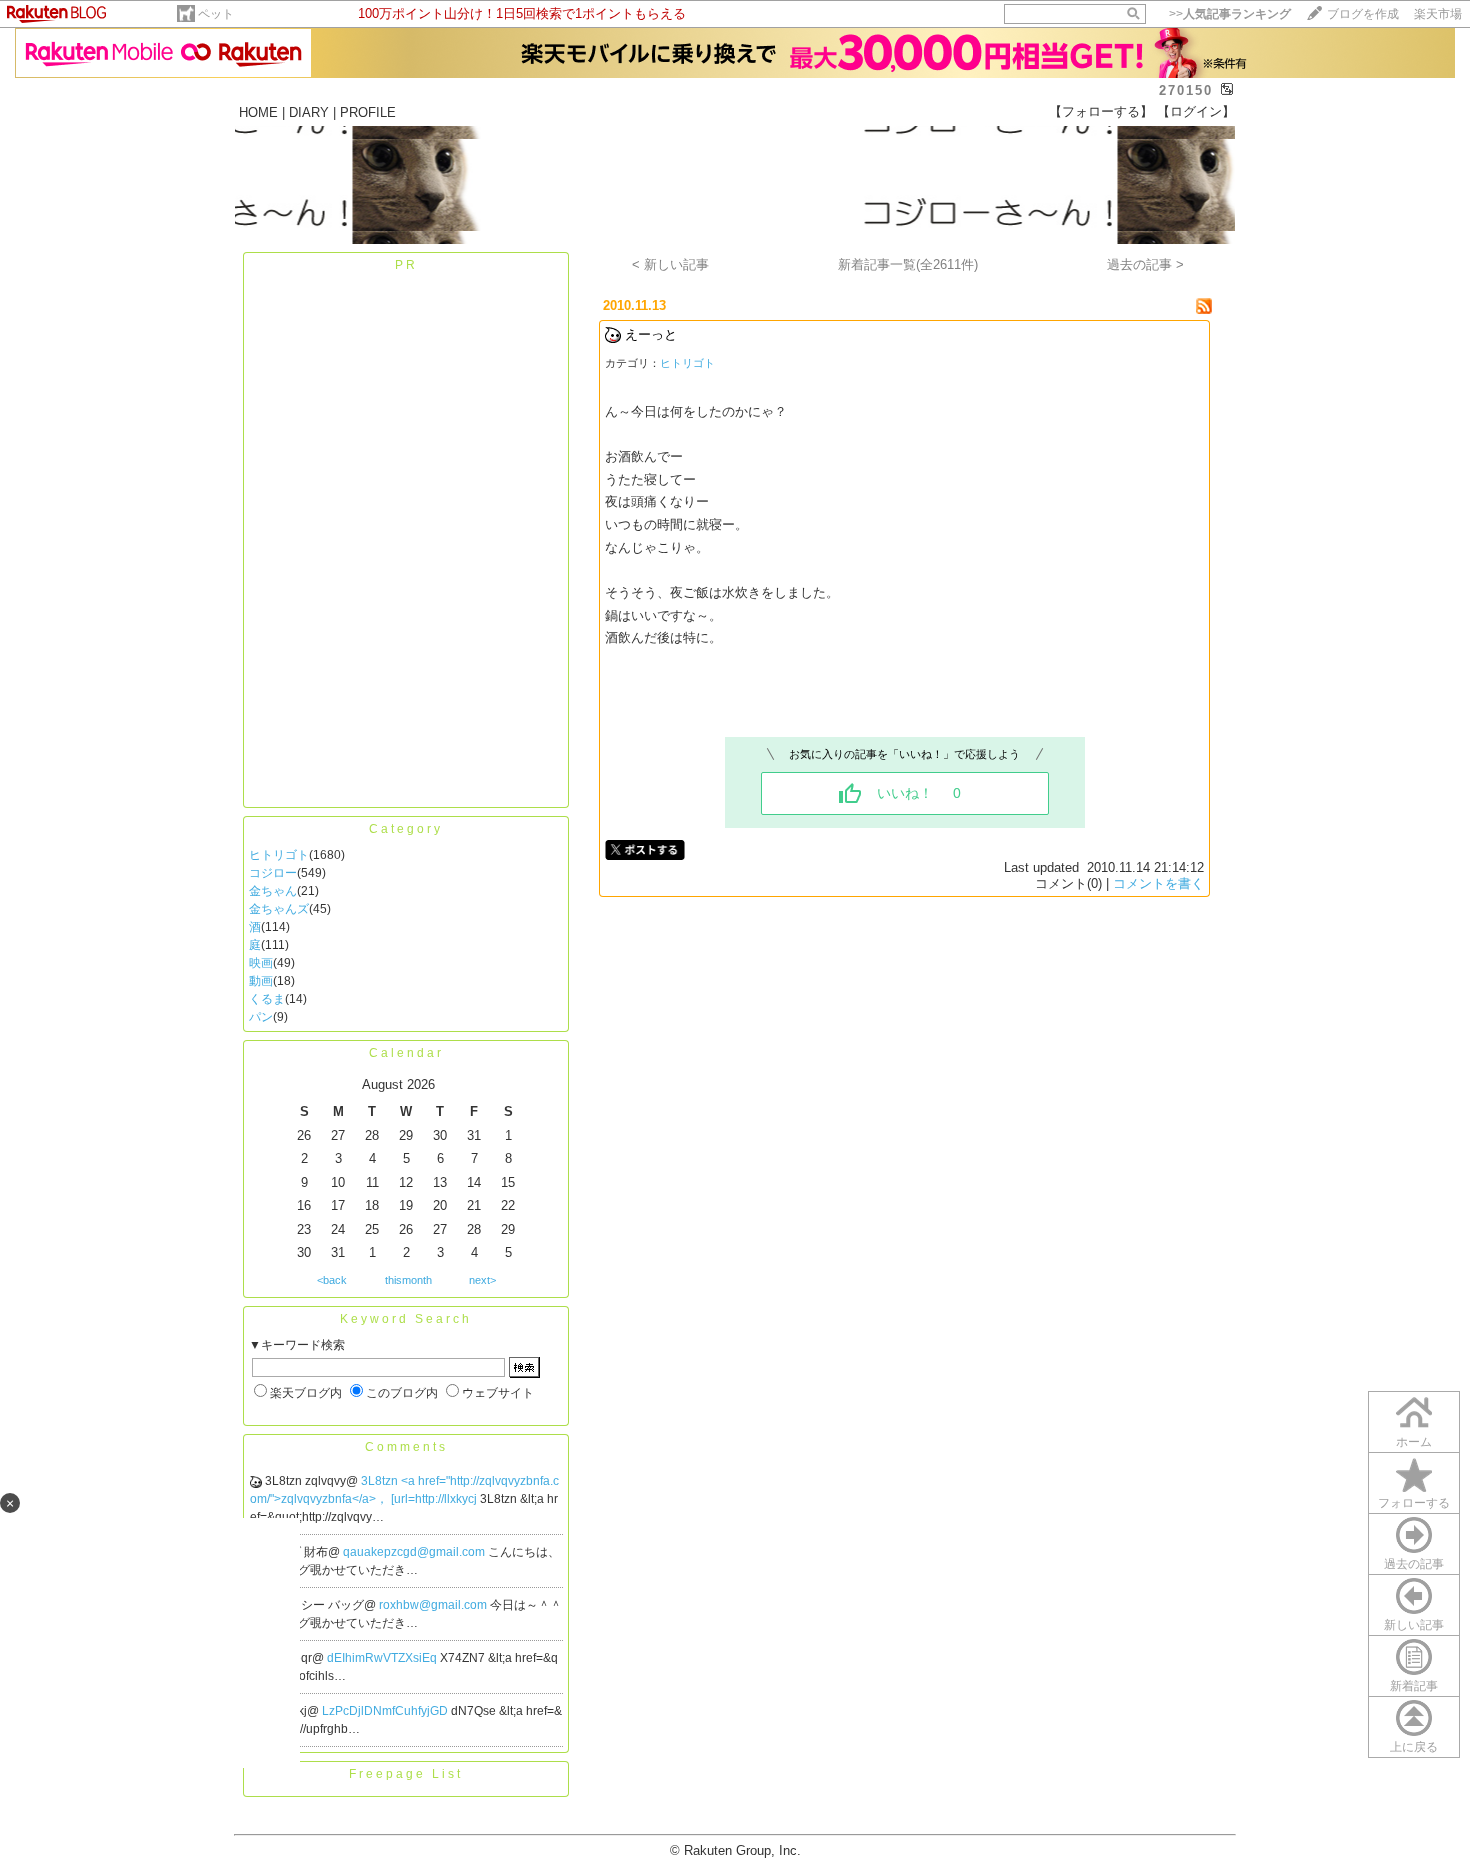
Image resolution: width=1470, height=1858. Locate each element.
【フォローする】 (1101, 111)
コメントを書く (1158, 883)
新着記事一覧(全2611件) (908, 264)
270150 (1186, 90)
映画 (261, 963)
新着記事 (1414, 1686)
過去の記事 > (1145, 264)
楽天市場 (1438, 14)
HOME (258, 112)
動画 (261, 981)
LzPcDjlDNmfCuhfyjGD (386, 1711)
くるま (267, 999)
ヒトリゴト (279, 855)
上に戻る (1414, 1747)
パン (261, 1017)
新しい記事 (1414, 1625)
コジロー (273, 873)
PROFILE (368, 112)
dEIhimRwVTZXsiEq (383, 1658)
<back (332, 1280)
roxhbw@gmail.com (434, 1605)
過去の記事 (1414, 1564)
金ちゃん (273, 891)
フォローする (1414, 1503)
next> (482, 1280)
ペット (216, 14)
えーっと (651, 334)
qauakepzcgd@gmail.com (415, 1552)
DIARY (309, 112)
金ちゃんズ (279, 909)
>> (1230, 14)
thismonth (408, 1280)
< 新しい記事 (670, 264)
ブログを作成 (1363, 14)
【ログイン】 (1196, 111)
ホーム (1414, 1442)
